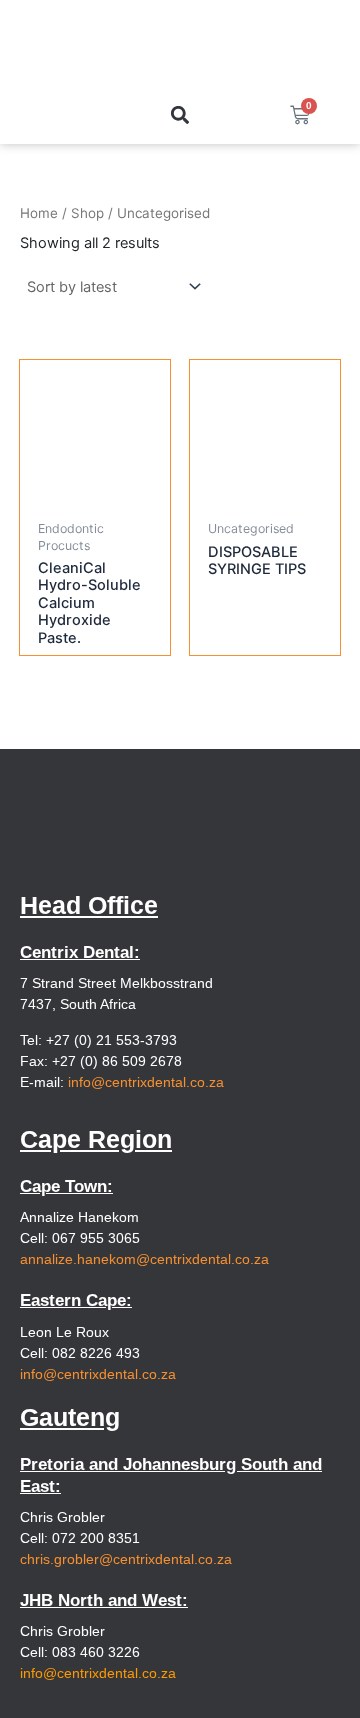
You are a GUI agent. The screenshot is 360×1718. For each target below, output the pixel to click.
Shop (87, 213)
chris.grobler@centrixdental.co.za (126, 1559)
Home (39, 213)
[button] (179, 114)
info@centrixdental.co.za (146, 1082)
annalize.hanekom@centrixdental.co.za (144, 1259)
